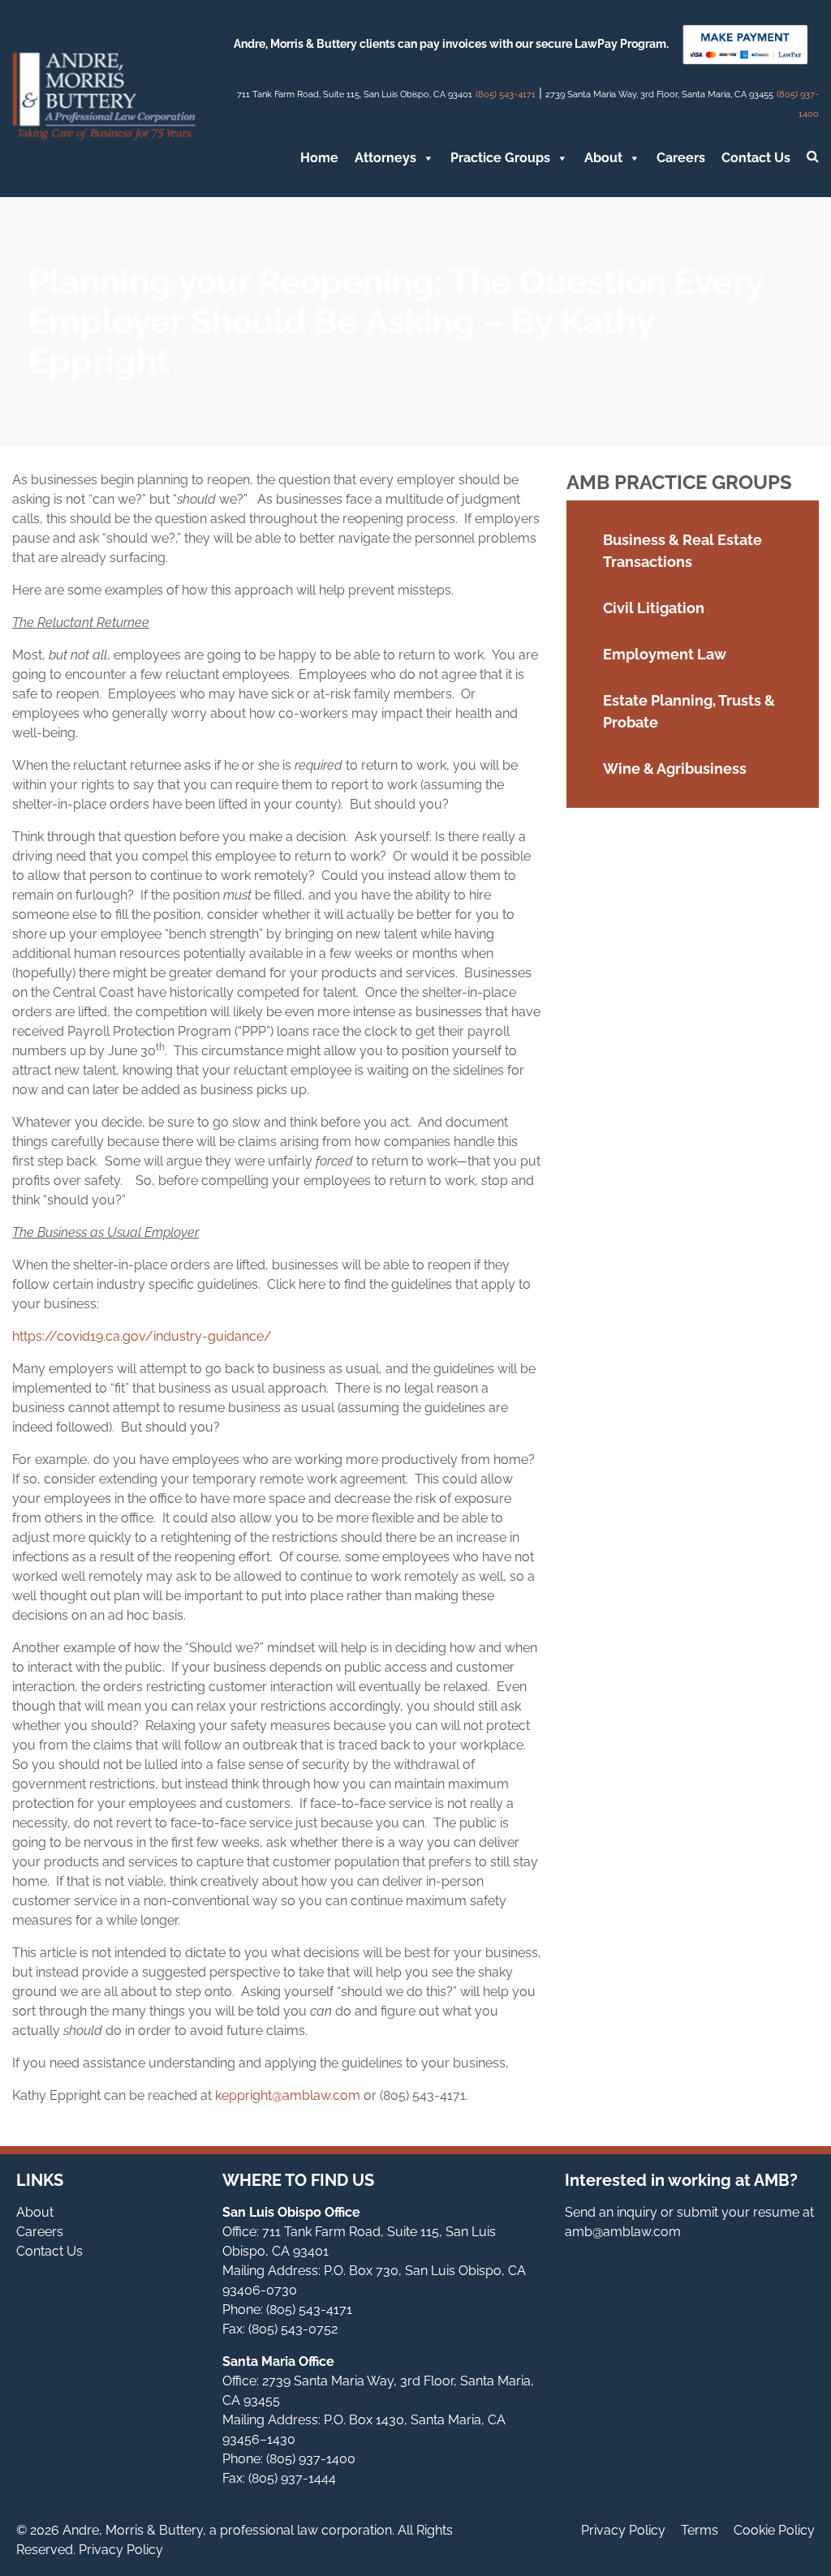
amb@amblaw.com (623, 2232)
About (603, 158)
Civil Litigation (654, 608)
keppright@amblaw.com (288, 2095)
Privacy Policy (623, 2530)
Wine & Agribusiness (675, 769)
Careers (681, 158)
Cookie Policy (774, 2530)
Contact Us (756, 158)
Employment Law (665, 654)
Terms (700, 2530)
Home (319, 158)
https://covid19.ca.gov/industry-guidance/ (142, 1336)
